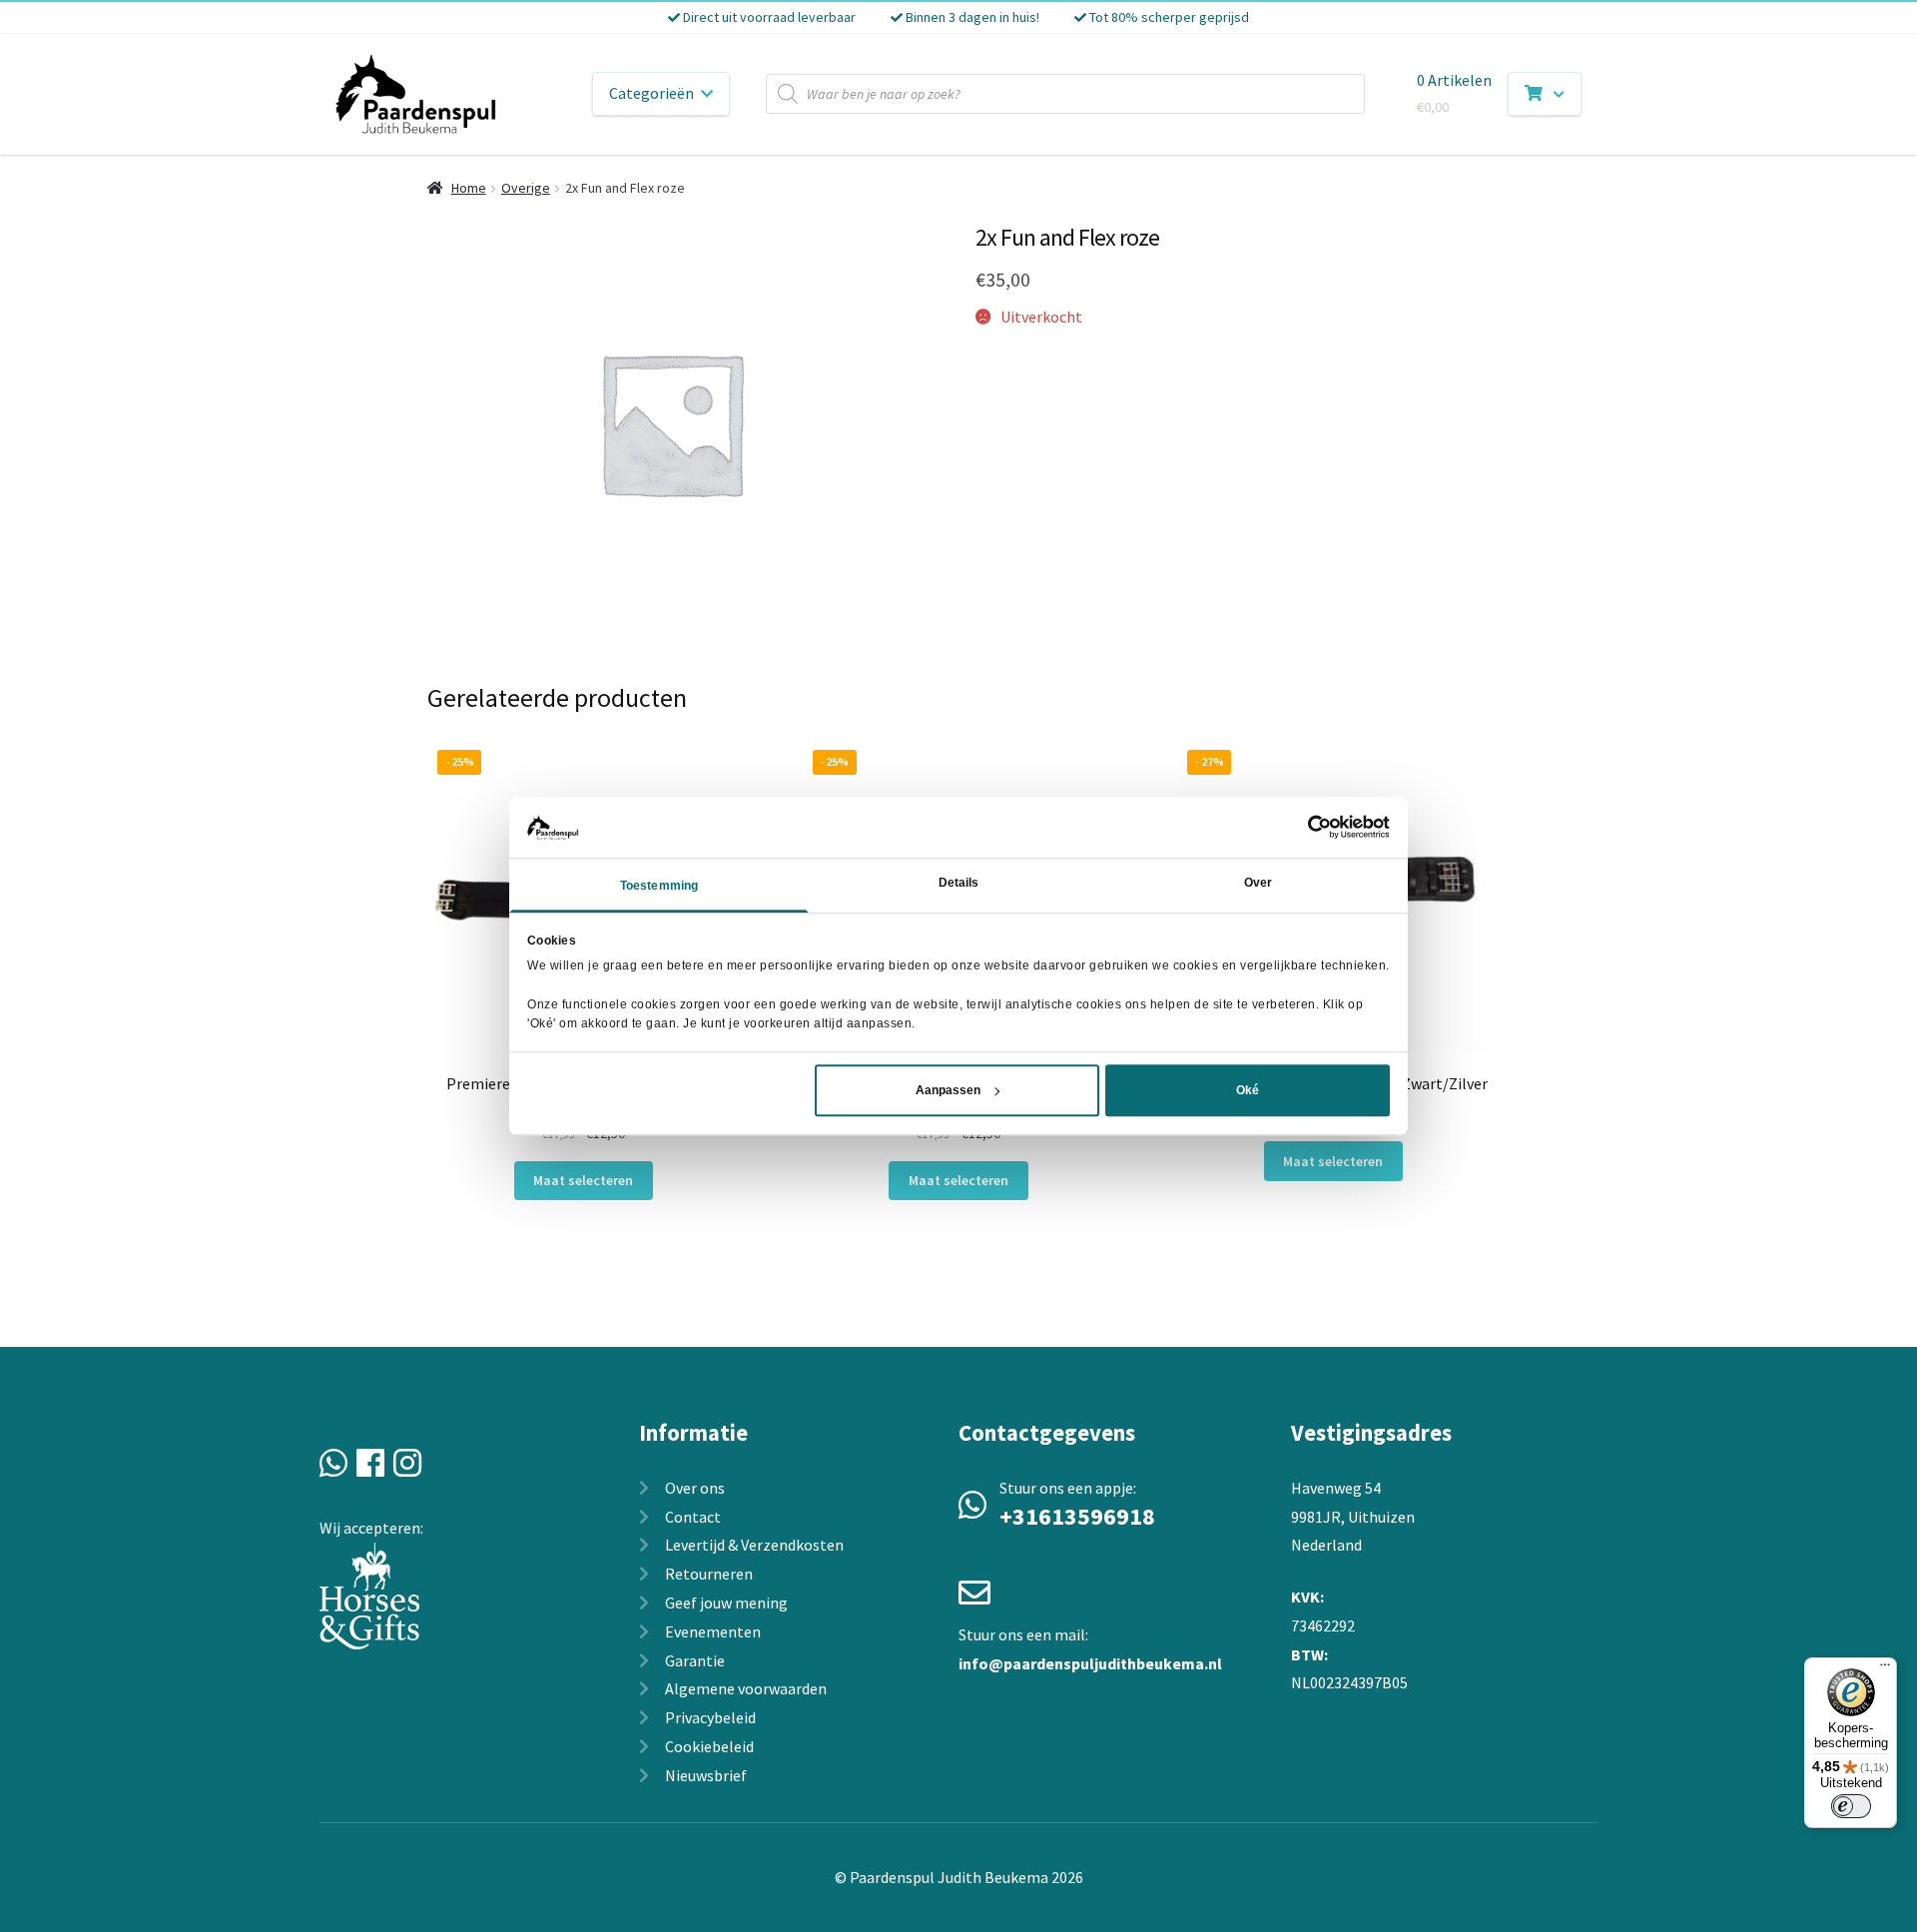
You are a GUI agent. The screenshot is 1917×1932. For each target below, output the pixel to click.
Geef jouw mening (726, 1603)
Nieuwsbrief (706, 1775)
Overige (526, 188)
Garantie (695, 1660)
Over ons (695, 1488)
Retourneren (709, 1574)
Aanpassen (948, 1090)
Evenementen (713, 1631)
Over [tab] (1258, 883)
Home (469, 188)
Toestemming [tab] (659, 886)
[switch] (1851, 1806)
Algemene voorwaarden (746, 1688)
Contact (693, 1517)
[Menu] (1885, 1669)
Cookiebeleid (709, 1746)
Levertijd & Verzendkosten (754, 1545)
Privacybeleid (710, 1717)
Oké (1248, 1090)
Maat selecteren (583, 1180)
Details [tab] (959, 883)
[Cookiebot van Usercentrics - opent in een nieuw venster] (1302, 827)
